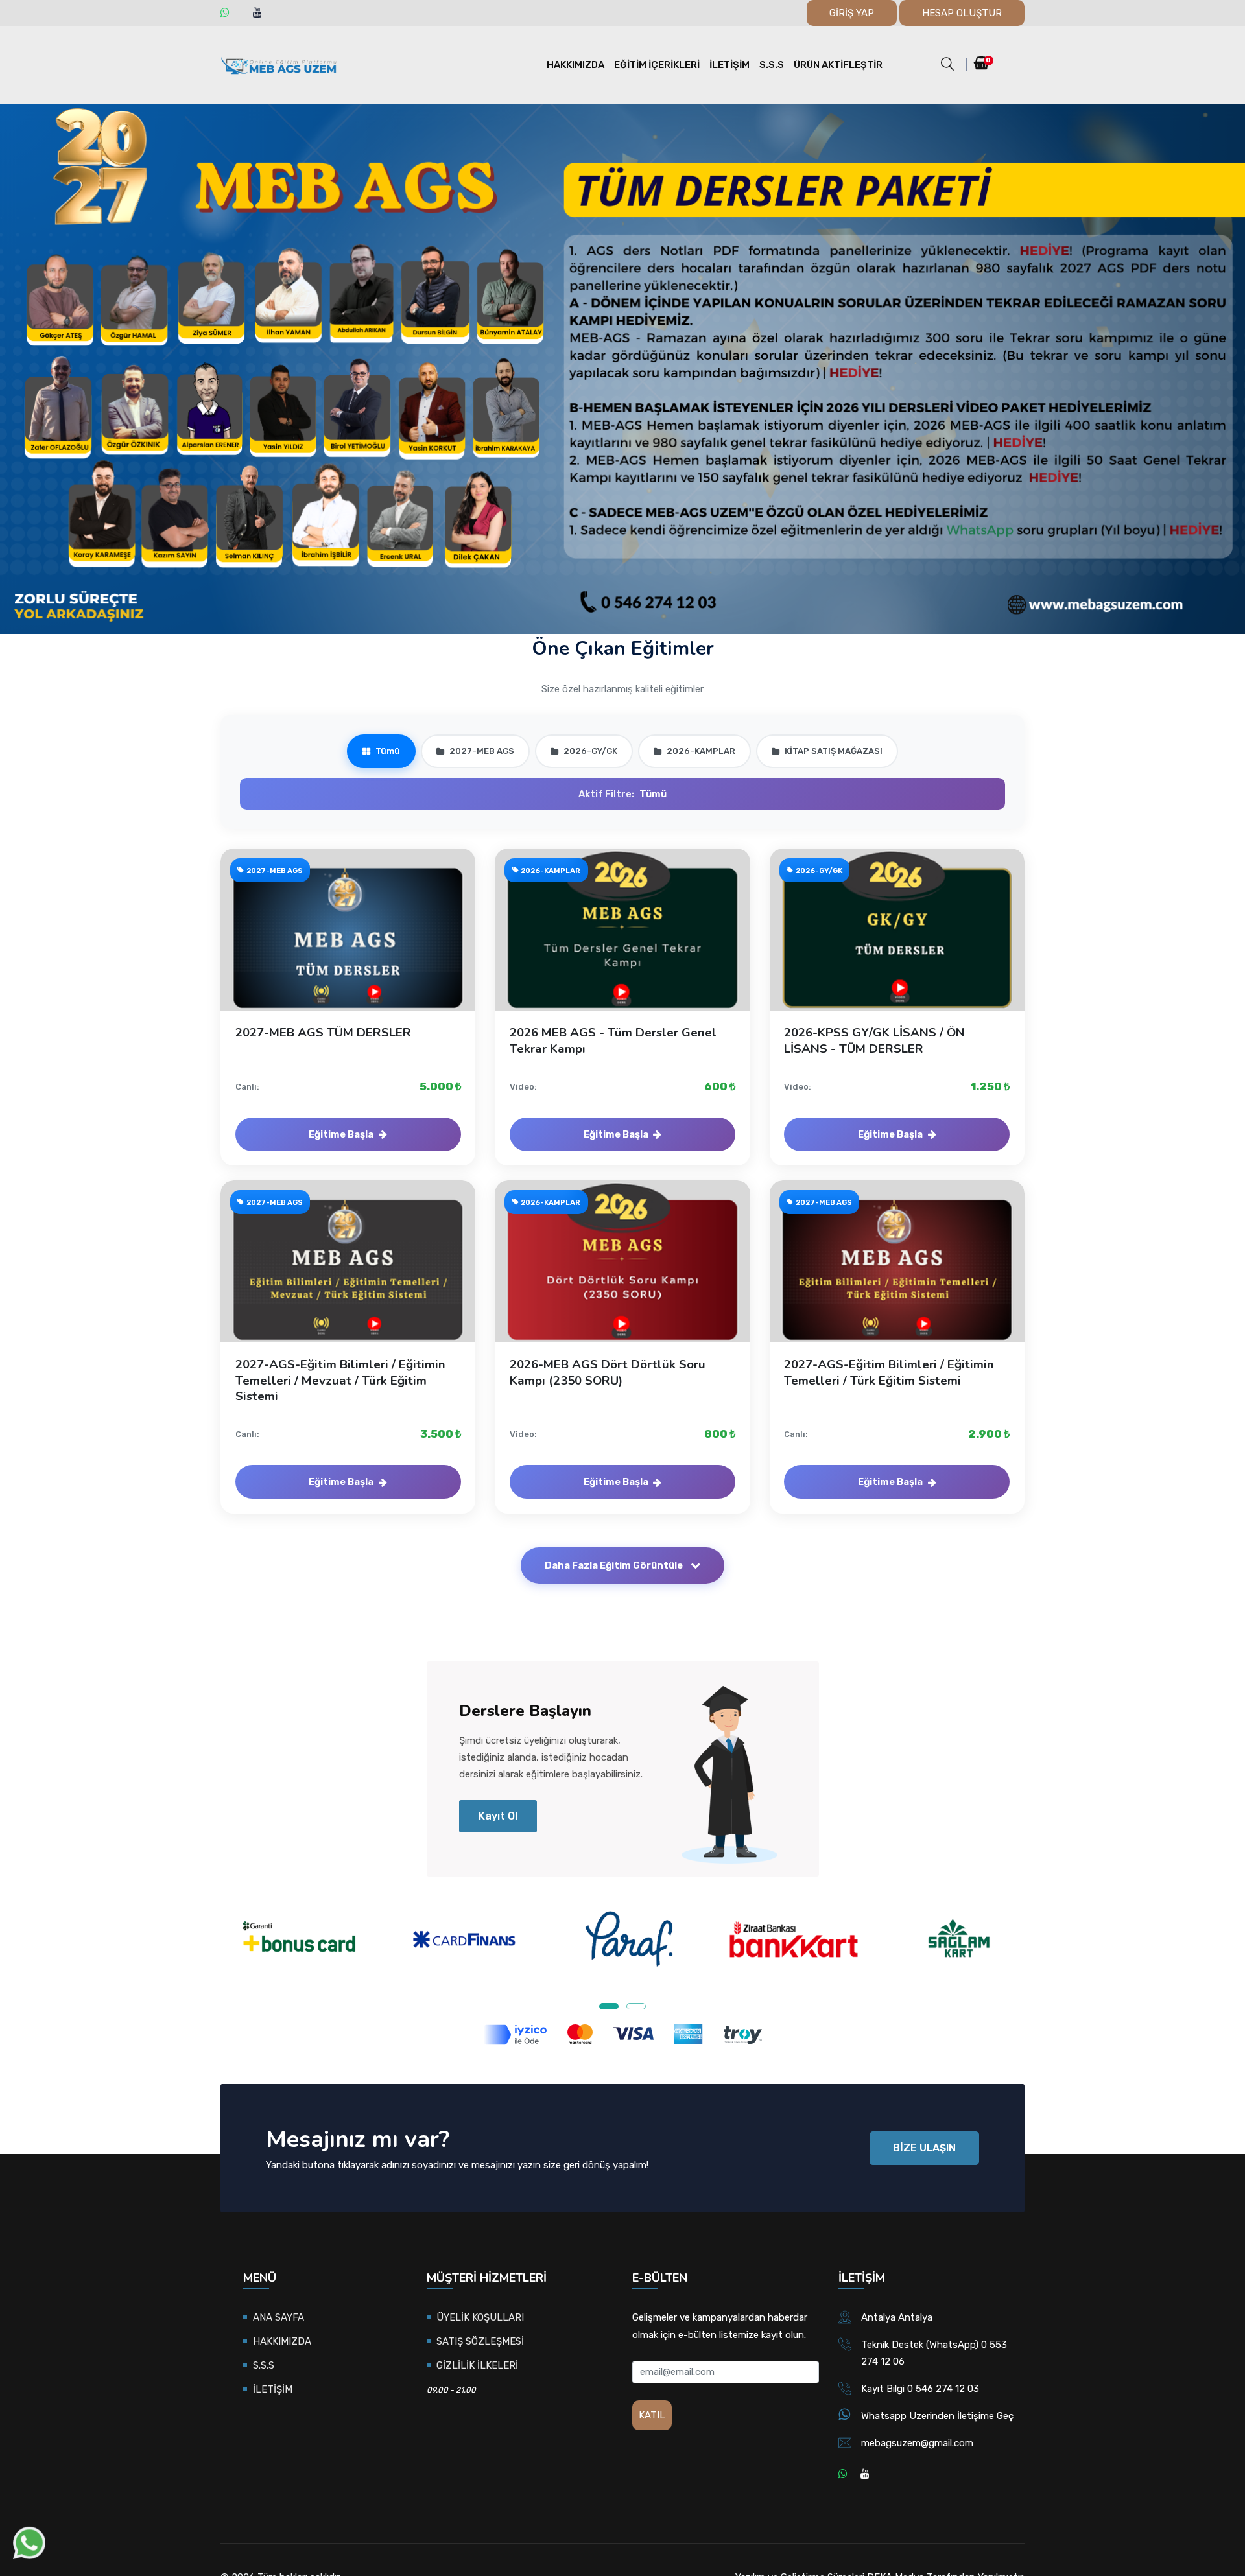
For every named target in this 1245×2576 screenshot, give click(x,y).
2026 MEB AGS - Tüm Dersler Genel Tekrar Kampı (613, 1040)
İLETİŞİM (729, 65)
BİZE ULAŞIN (924, 2148)
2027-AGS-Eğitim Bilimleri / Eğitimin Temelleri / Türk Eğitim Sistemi (889, 1372)
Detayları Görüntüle (355, 943)
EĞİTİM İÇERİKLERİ (657, 65)
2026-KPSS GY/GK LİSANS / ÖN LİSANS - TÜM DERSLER (874, 1040)
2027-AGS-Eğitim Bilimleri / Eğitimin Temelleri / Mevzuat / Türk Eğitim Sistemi (340, 1380)
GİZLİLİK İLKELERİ (477, 2365)
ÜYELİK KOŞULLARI (480, 2317)
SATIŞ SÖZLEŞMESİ (480, 2341)
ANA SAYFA (279, 2317)
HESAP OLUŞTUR (962, 13)
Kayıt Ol (498, 1816)
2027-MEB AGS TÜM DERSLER (323, 1033)
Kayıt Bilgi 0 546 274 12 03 (920, 2389)
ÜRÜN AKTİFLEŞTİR (838, 65)
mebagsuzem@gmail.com (917, 2443)
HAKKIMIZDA (575, 65)
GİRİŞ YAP (852, 13)
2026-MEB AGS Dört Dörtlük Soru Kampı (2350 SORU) (608, 1372)
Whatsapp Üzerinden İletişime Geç (937, 2416)
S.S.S (772, 65)
